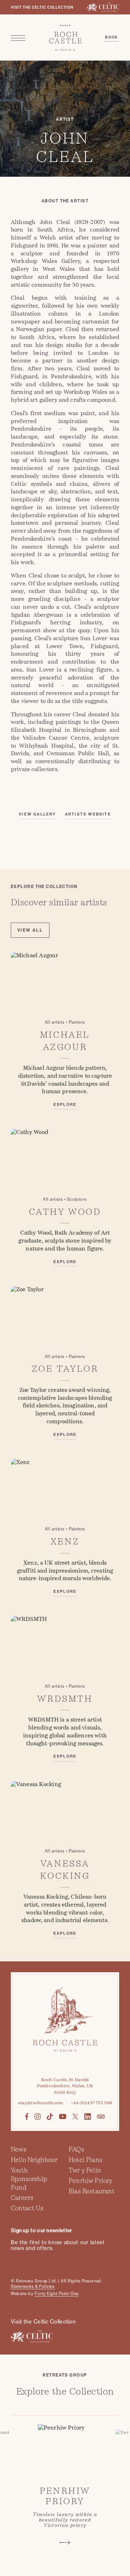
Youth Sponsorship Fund (29, 2179)
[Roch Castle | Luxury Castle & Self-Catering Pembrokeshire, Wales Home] (65, 38)
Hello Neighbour (34, 2160)
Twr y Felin (85, 2170)
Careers (22, 2198)
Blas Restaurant (92, 2191)
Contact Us (27, 2208)
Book (112, 38)
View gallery (37, 814)
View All (30, 930)
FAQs (76, 2149)
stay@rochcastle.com (40, 2103)
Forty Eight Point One (57, 2294)
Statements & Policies (33, 2286)
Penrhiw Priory (90, 2181)
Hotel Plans (85, 2160)
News (19, 2149)
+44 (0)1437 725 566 (91, 2103)
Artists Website (88, 814)
